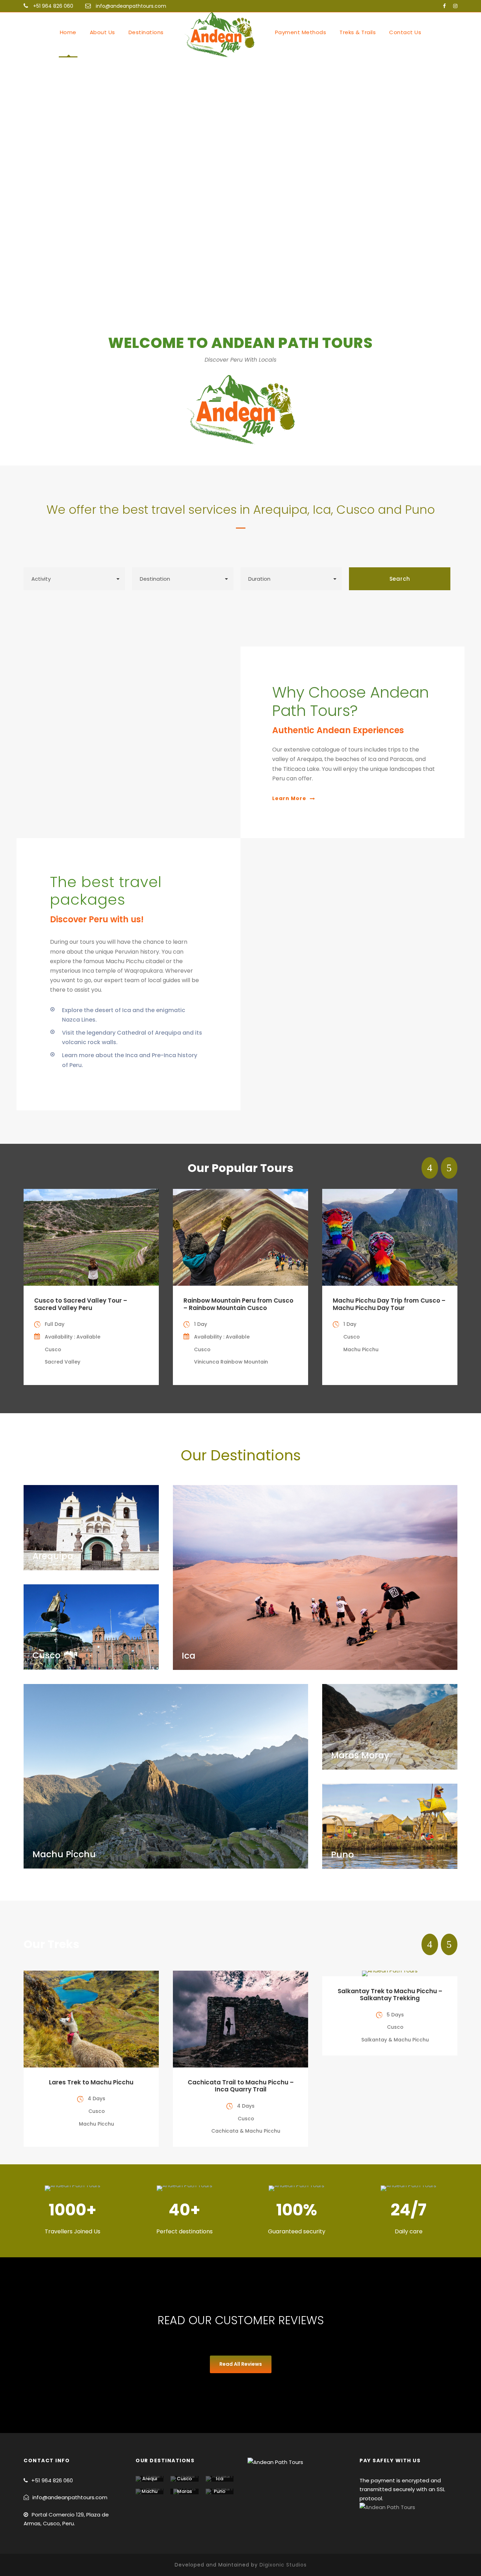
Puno (220, 2491)
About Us (102, 32)
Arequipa (150, 2481)
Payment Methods (301, 32)
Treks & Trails (358, 32)
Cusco (184, 2479)
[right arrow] (449, 1168)
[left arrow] (430, 1168)
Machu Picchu (149, 2494)
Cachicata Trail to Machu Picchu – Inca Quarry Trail (241, 2086)
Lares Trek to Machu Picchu (91, 2082)
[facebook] (444, 6)
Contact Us (405, 32)
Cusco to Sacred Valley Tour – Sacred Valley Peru (81, 1304)
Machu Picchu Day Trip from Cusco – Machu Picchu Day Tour (389, 1304)
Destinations (146, 32)
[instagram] (455, 6)
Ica (220, 2479)
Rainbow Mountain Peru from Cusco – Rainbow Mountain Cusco (238, 1304)
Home (68, 32)
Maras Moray (184, 2494)
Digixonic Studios (283, 2565)
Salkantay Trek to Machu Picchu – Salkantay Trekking (390, 1995)
